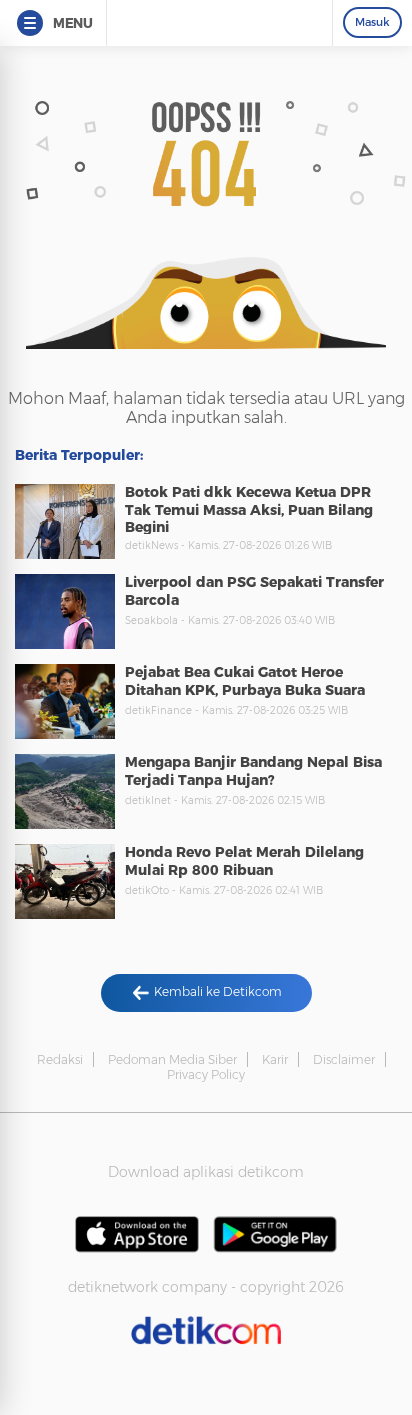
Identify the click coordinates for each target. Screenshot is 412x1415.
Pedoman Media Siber (172, 1059)
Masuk (372, 22)
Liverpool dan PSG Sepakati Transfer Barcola (254, 591)
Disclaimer (344, 1059)
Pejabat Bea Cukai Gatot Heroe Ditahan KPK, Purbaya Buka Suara (245, 681)
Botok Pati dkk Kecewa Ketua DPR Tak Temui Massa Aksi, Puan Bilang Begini (249, 509)
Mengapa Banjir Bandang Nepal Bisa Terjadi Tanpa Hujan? (253, 771)
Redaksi (60, 1059)
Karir (275, 1059)
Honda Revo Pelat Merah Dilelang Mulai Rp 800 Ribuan (244, 861)
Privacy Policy (206, 1074)
